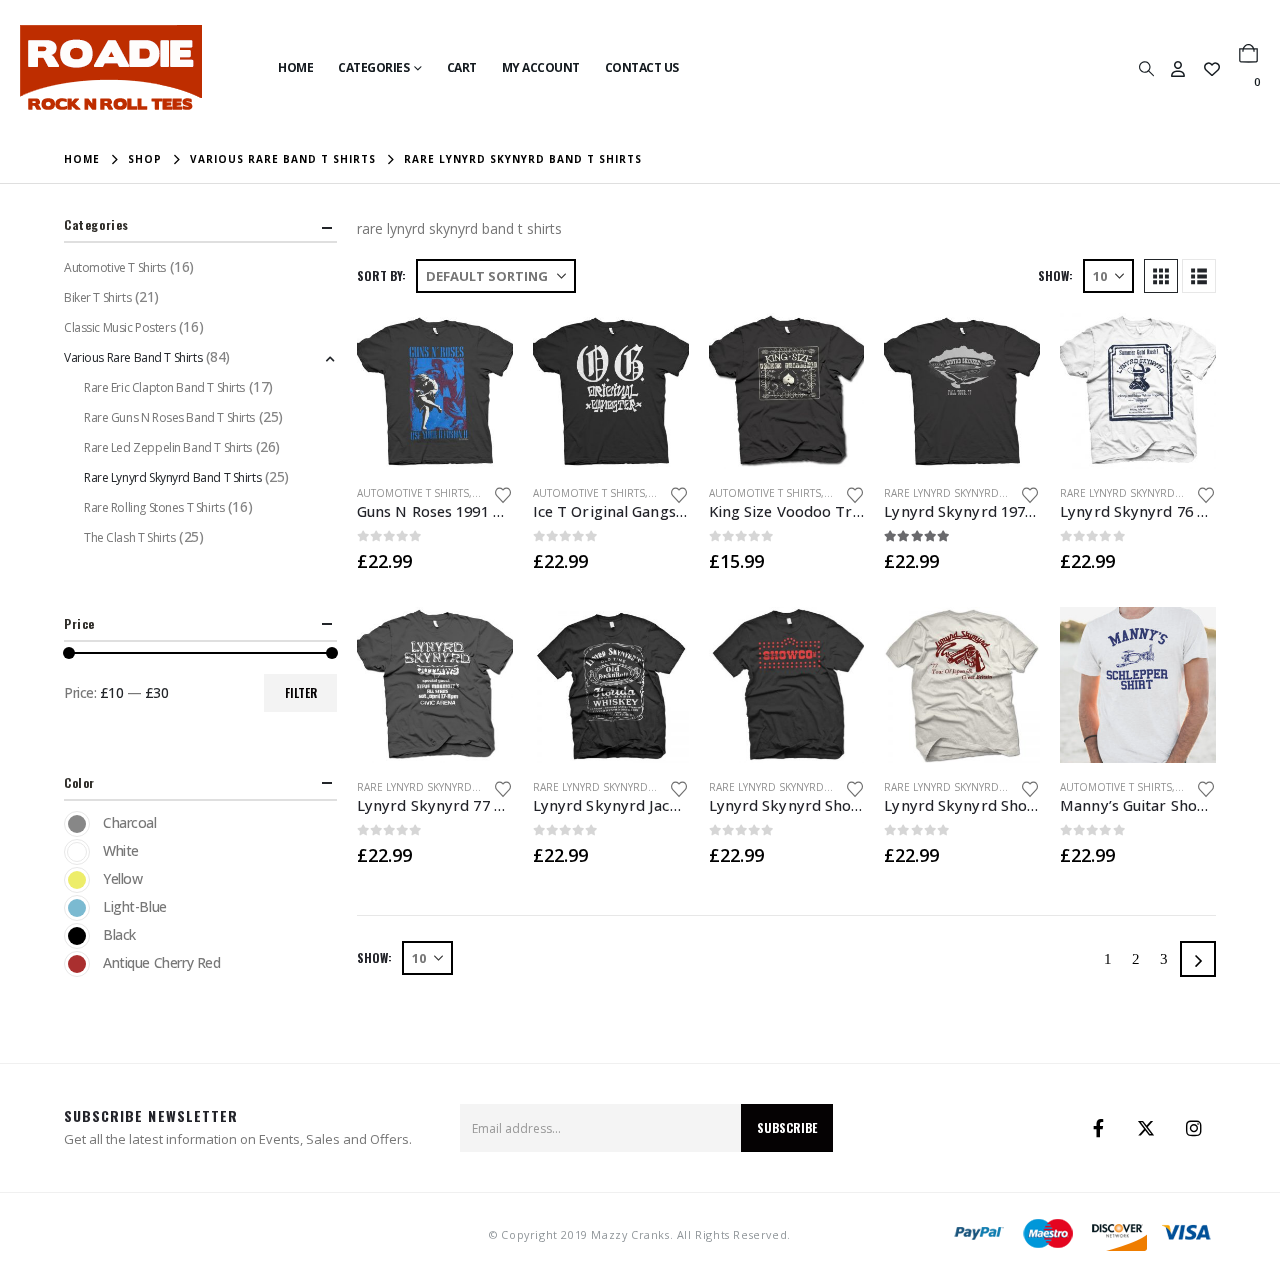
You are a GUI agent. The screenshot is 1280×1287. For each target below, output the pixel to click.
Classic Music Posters (119, 327)
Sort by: (381, 275)
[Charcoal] (77, 824)
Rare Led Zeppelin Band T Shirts (168, 447)
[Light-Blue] (77, 908)
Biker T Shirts (97, 297)
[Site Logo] (111, 67)
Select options (480, 346)
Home (295, 67)
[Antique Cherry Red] (77, 964)
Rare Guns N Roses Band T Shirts (169, 417)
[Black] (77, 936)
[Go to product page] (435, 391)
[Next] (1198, 959)
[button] (1146, 68)
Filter (301, 692)
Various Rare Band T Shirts (133, 357)
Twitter (1146, 1128)
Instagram (1194, 1128)
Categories (373, 67)
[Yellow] (77, 880)
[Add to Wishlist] (503, 493)
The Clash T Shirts (129, 537)
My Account (541, 67)
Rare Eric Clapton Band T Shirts (164, 387)
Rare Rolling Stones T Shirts (154, 507)
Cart (462, 67)
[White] (77, 852)
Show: (1055, 275)
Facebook (1098, 1128)
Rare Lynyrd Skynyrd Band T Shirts (980, 493)
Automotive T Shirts (413, 493)
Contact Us (642, 67)
